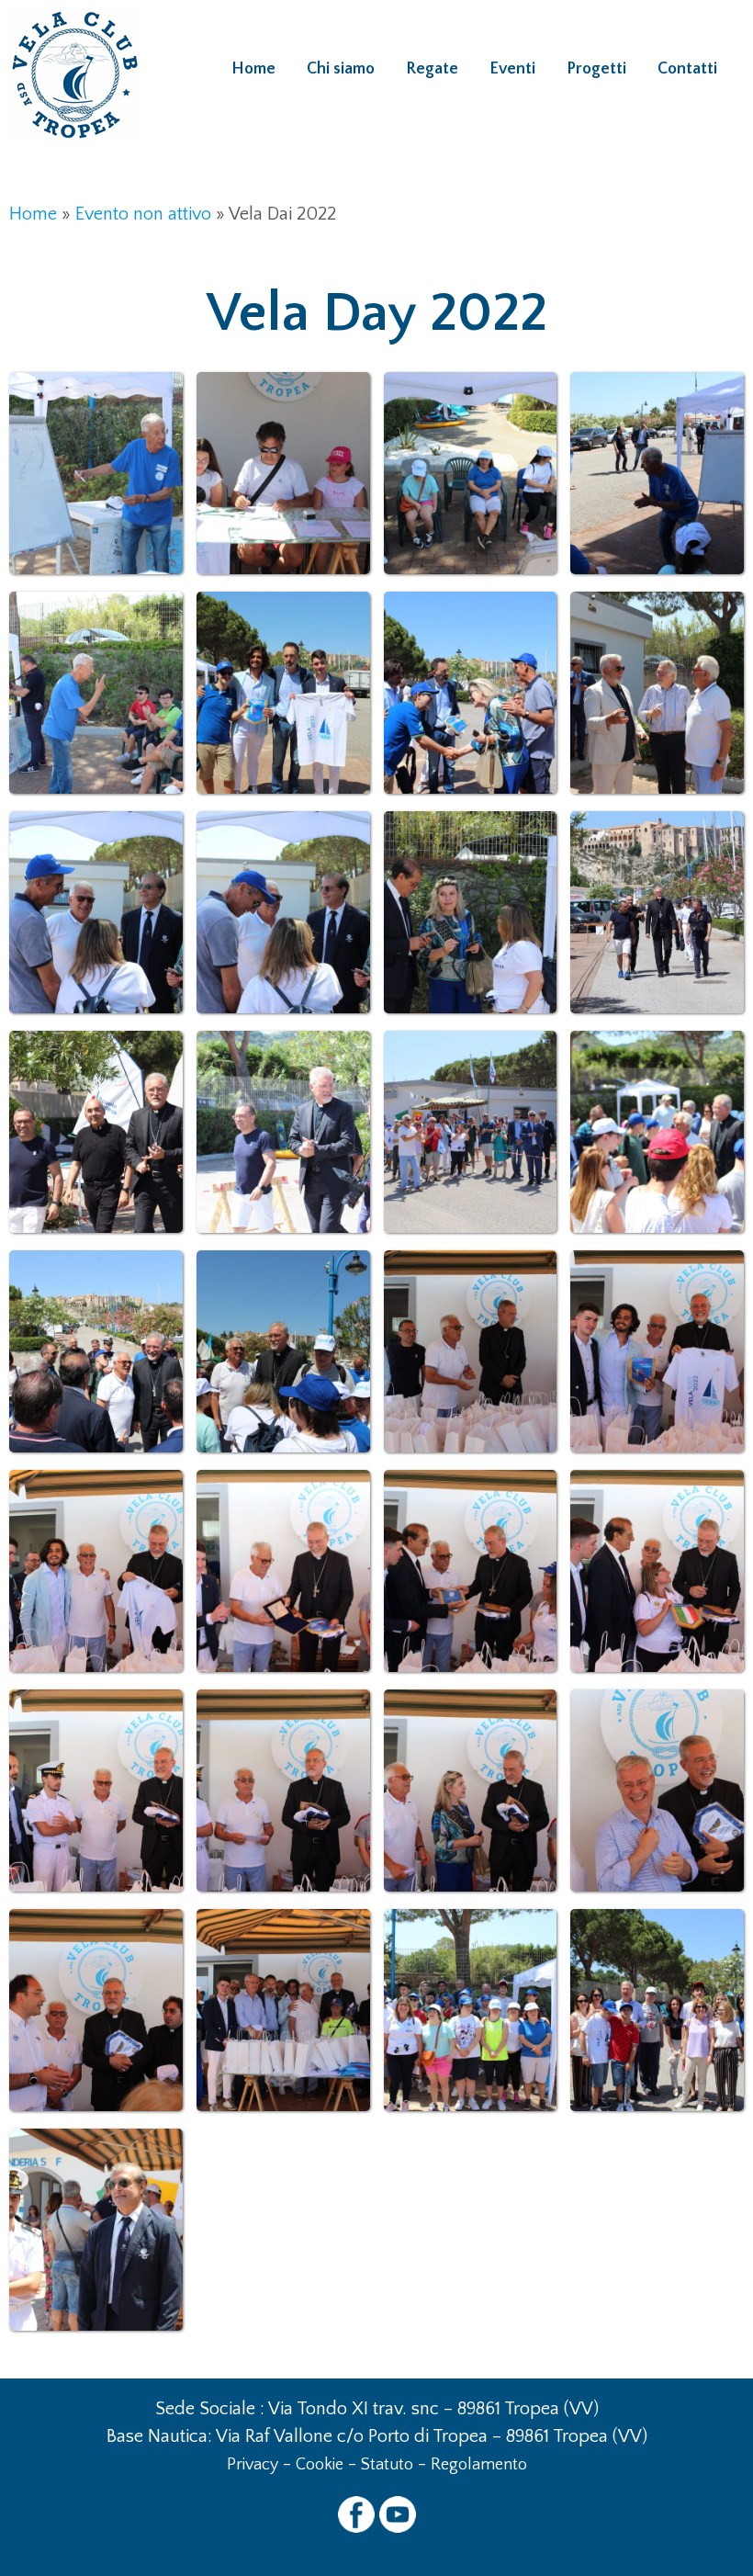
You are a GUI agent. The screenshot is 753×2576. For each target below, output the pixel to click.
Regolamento (479, 2465)
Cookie (320, 2465)
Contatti (687, 69)
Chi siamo (341, 69)
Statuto (387, 2465)
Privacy (253, 2465)
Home (253, 69)
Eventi (512, 69)
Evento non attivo (143, 214)
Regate (432, 69)
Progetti (596, 69)
